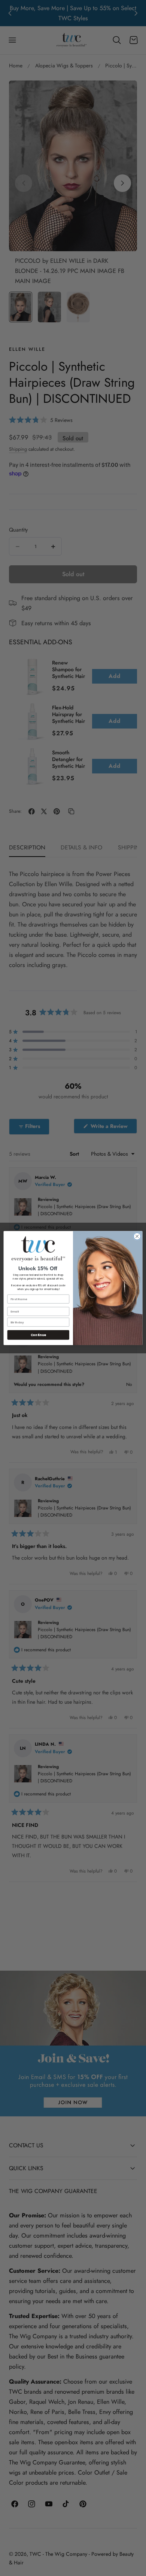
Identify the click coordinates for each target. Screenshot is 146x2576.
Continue (38, 1335)
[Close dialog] (137, 1236)
